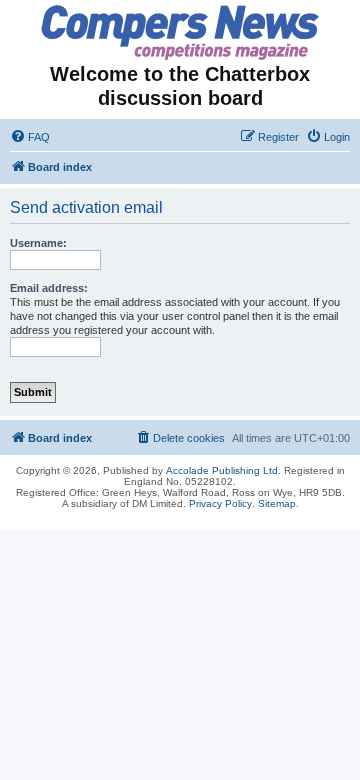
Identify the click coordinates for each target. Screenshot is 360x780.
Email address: (49, 288)
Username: (38, 243)
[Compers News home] (180, 32)
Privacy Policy (220, 503)
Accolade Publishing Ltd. (223, 470)
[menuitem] (30, 137)
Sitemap (277, 503)
